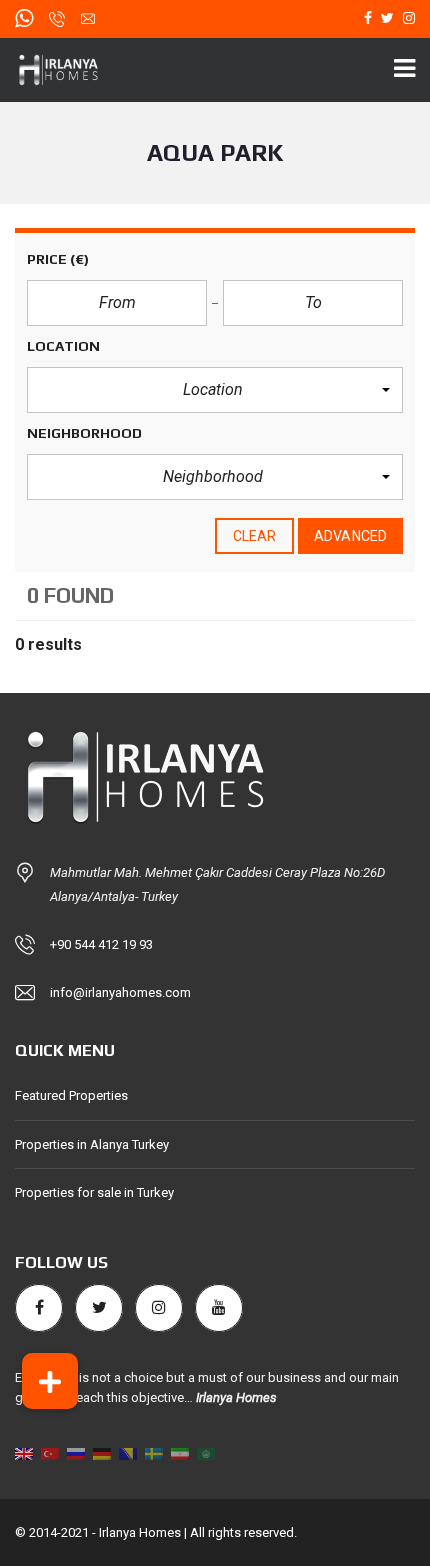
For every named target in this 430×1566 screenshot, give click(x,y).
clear (255, 536)
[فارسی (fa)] (180, 1452)
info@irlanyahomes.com (120, 992)
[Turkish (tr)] (50, 1452)
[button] (215, 390)
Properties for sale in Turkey (94, 1192)
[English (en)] (24, 1452)
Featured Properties (71, 1095)
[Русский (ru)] (76, 1452)
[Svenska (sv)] (154, 1452)
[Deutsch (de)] (102, 1452)
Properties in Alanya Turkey (92, 1144)
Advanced (350, 536)
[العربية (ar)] (206, 1452)
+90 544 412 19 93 (101, 944)
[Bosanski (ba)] (128, 1452)
